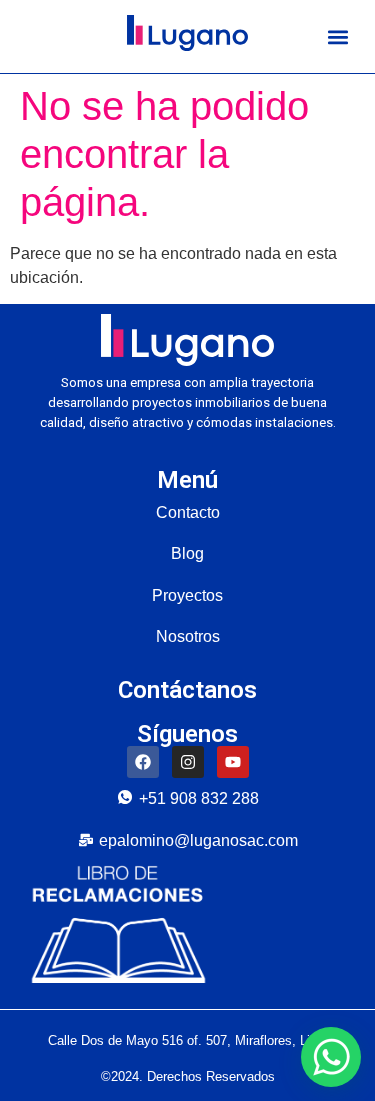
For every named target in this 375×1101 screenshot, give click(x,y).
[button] (337, 36)
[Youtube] (233, 762)
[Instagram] (188, 762)
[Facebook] (143, 762)
